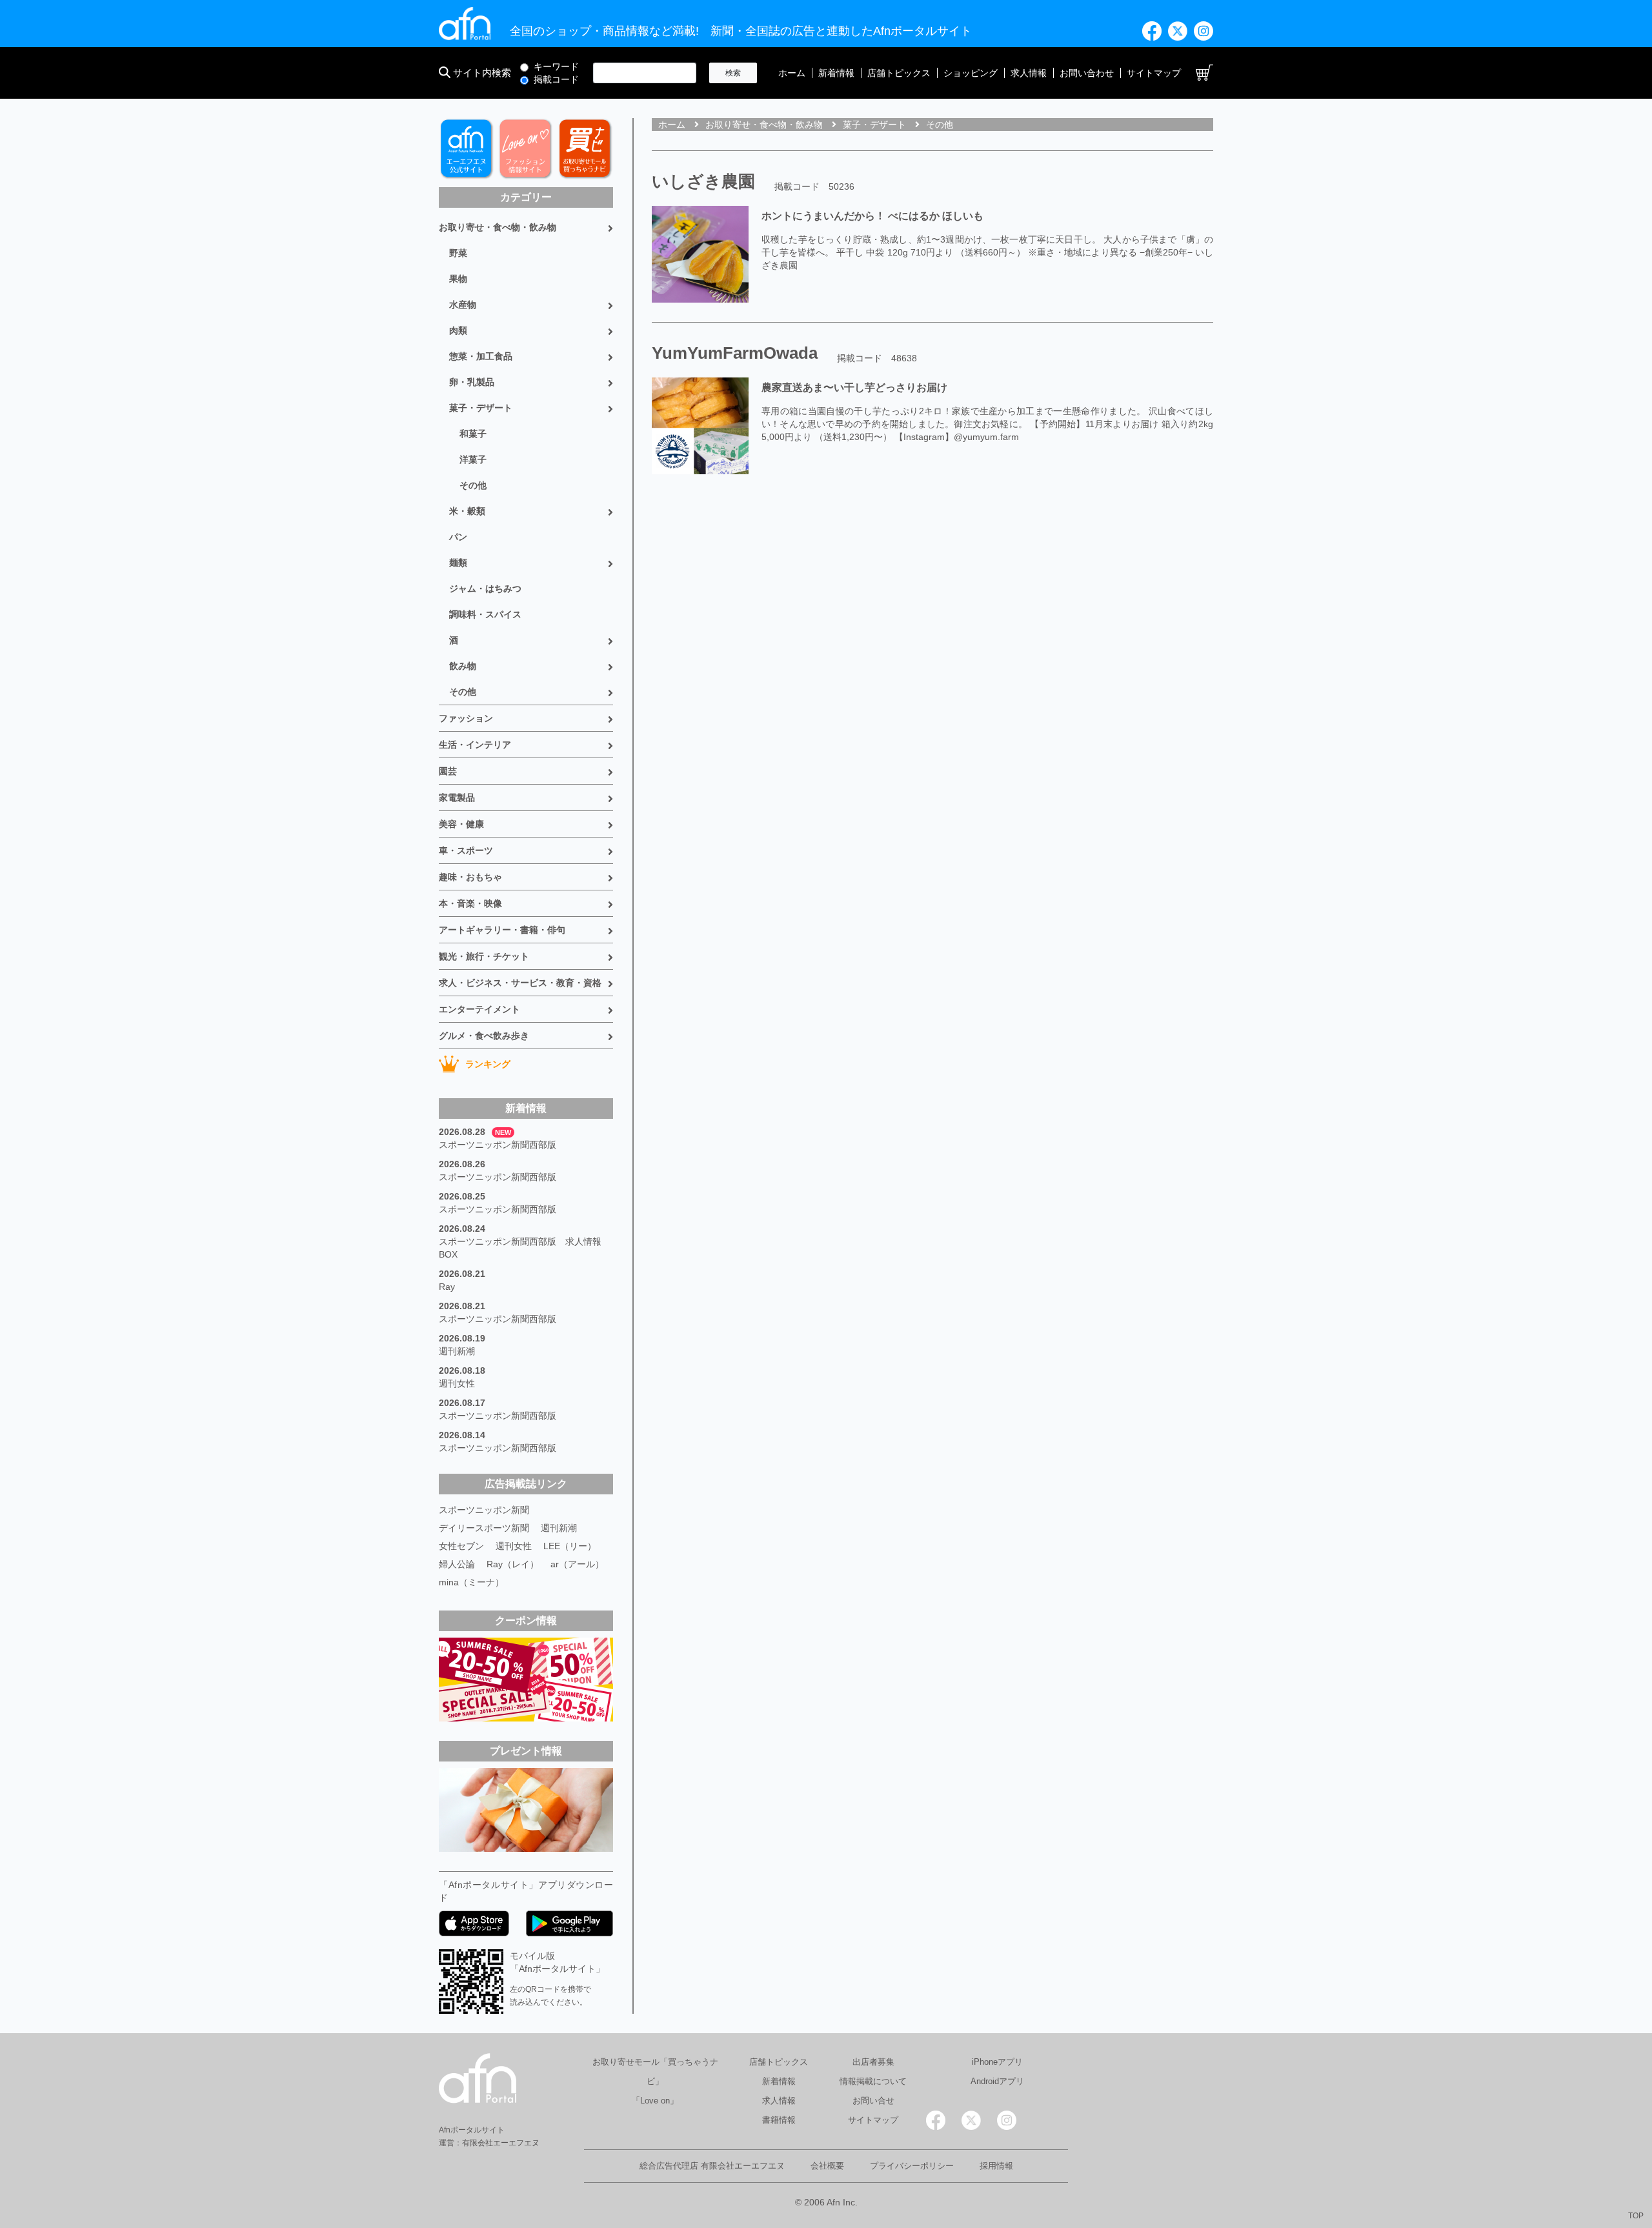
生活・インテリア (475, 745)
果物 (458, 279)
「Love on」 (655, 2101)
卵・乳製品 (472, 382)
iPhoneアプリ (997, 2062)
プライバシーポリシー (912, 2166)
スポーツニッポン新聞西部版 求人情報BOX (520, 1248)
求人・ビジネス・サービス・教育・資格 (520, 983)
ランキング (488, 1064)
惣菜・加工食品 (481, 356)
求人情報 (1029, 73)
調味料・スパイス (485, 614)
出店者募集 (873, 2062)
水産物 (463, 305)
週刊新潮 (457, 1351)
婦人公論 (457, 1564)
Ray (447, 1287)
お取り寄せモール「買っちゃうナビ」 (655, 2072)
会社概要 (827, 2166)
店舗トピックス (899, 73)
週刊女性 (457, 1383)
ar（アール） (577, 1564)
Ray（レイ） (513, 1564)
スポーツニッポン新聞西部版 (498, 1145)
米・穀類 (467, 511)
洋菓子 (473, 459)
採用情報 (996, 2166)
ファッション (466, 718)
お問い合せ (873, 2101)
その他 (473, 485)
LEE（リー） (570, 1546)
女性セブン (461, 1546)
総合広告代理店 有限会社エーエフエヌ (712, 2166)
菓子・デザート (481, 408)
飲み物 (463, 666)
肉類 (458, 330)
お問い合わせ (1087, 73)
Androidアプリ (997, 2081)
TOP (1636, 2216)
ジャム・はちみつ (485, 588)
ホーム (792, 73)
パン (458, 537)
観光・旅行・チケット (484, 956)
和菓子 (473, 434)
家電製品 (457, 798)
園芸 (448, 771)
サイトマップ (1154, 73)
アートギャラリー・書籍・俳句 (502, 930)
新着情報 (836, 73)
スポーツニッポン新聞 (484, 1510)
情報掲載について (873, 2081)
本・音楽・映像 (470, 903)
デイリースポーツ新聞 (484, 1528)
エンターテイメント (479, 1009)
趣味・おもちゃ (470, 877)
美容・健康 (461, 824)
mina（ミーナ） (471, 1582)
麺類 (458, 563)
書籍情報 (779, 2120)
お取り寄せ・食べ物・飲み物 (498, 227)
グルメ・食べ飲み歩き (484, 1036)
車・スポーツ (466, 850)
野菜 (458, 253)
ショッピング (971, 73)
